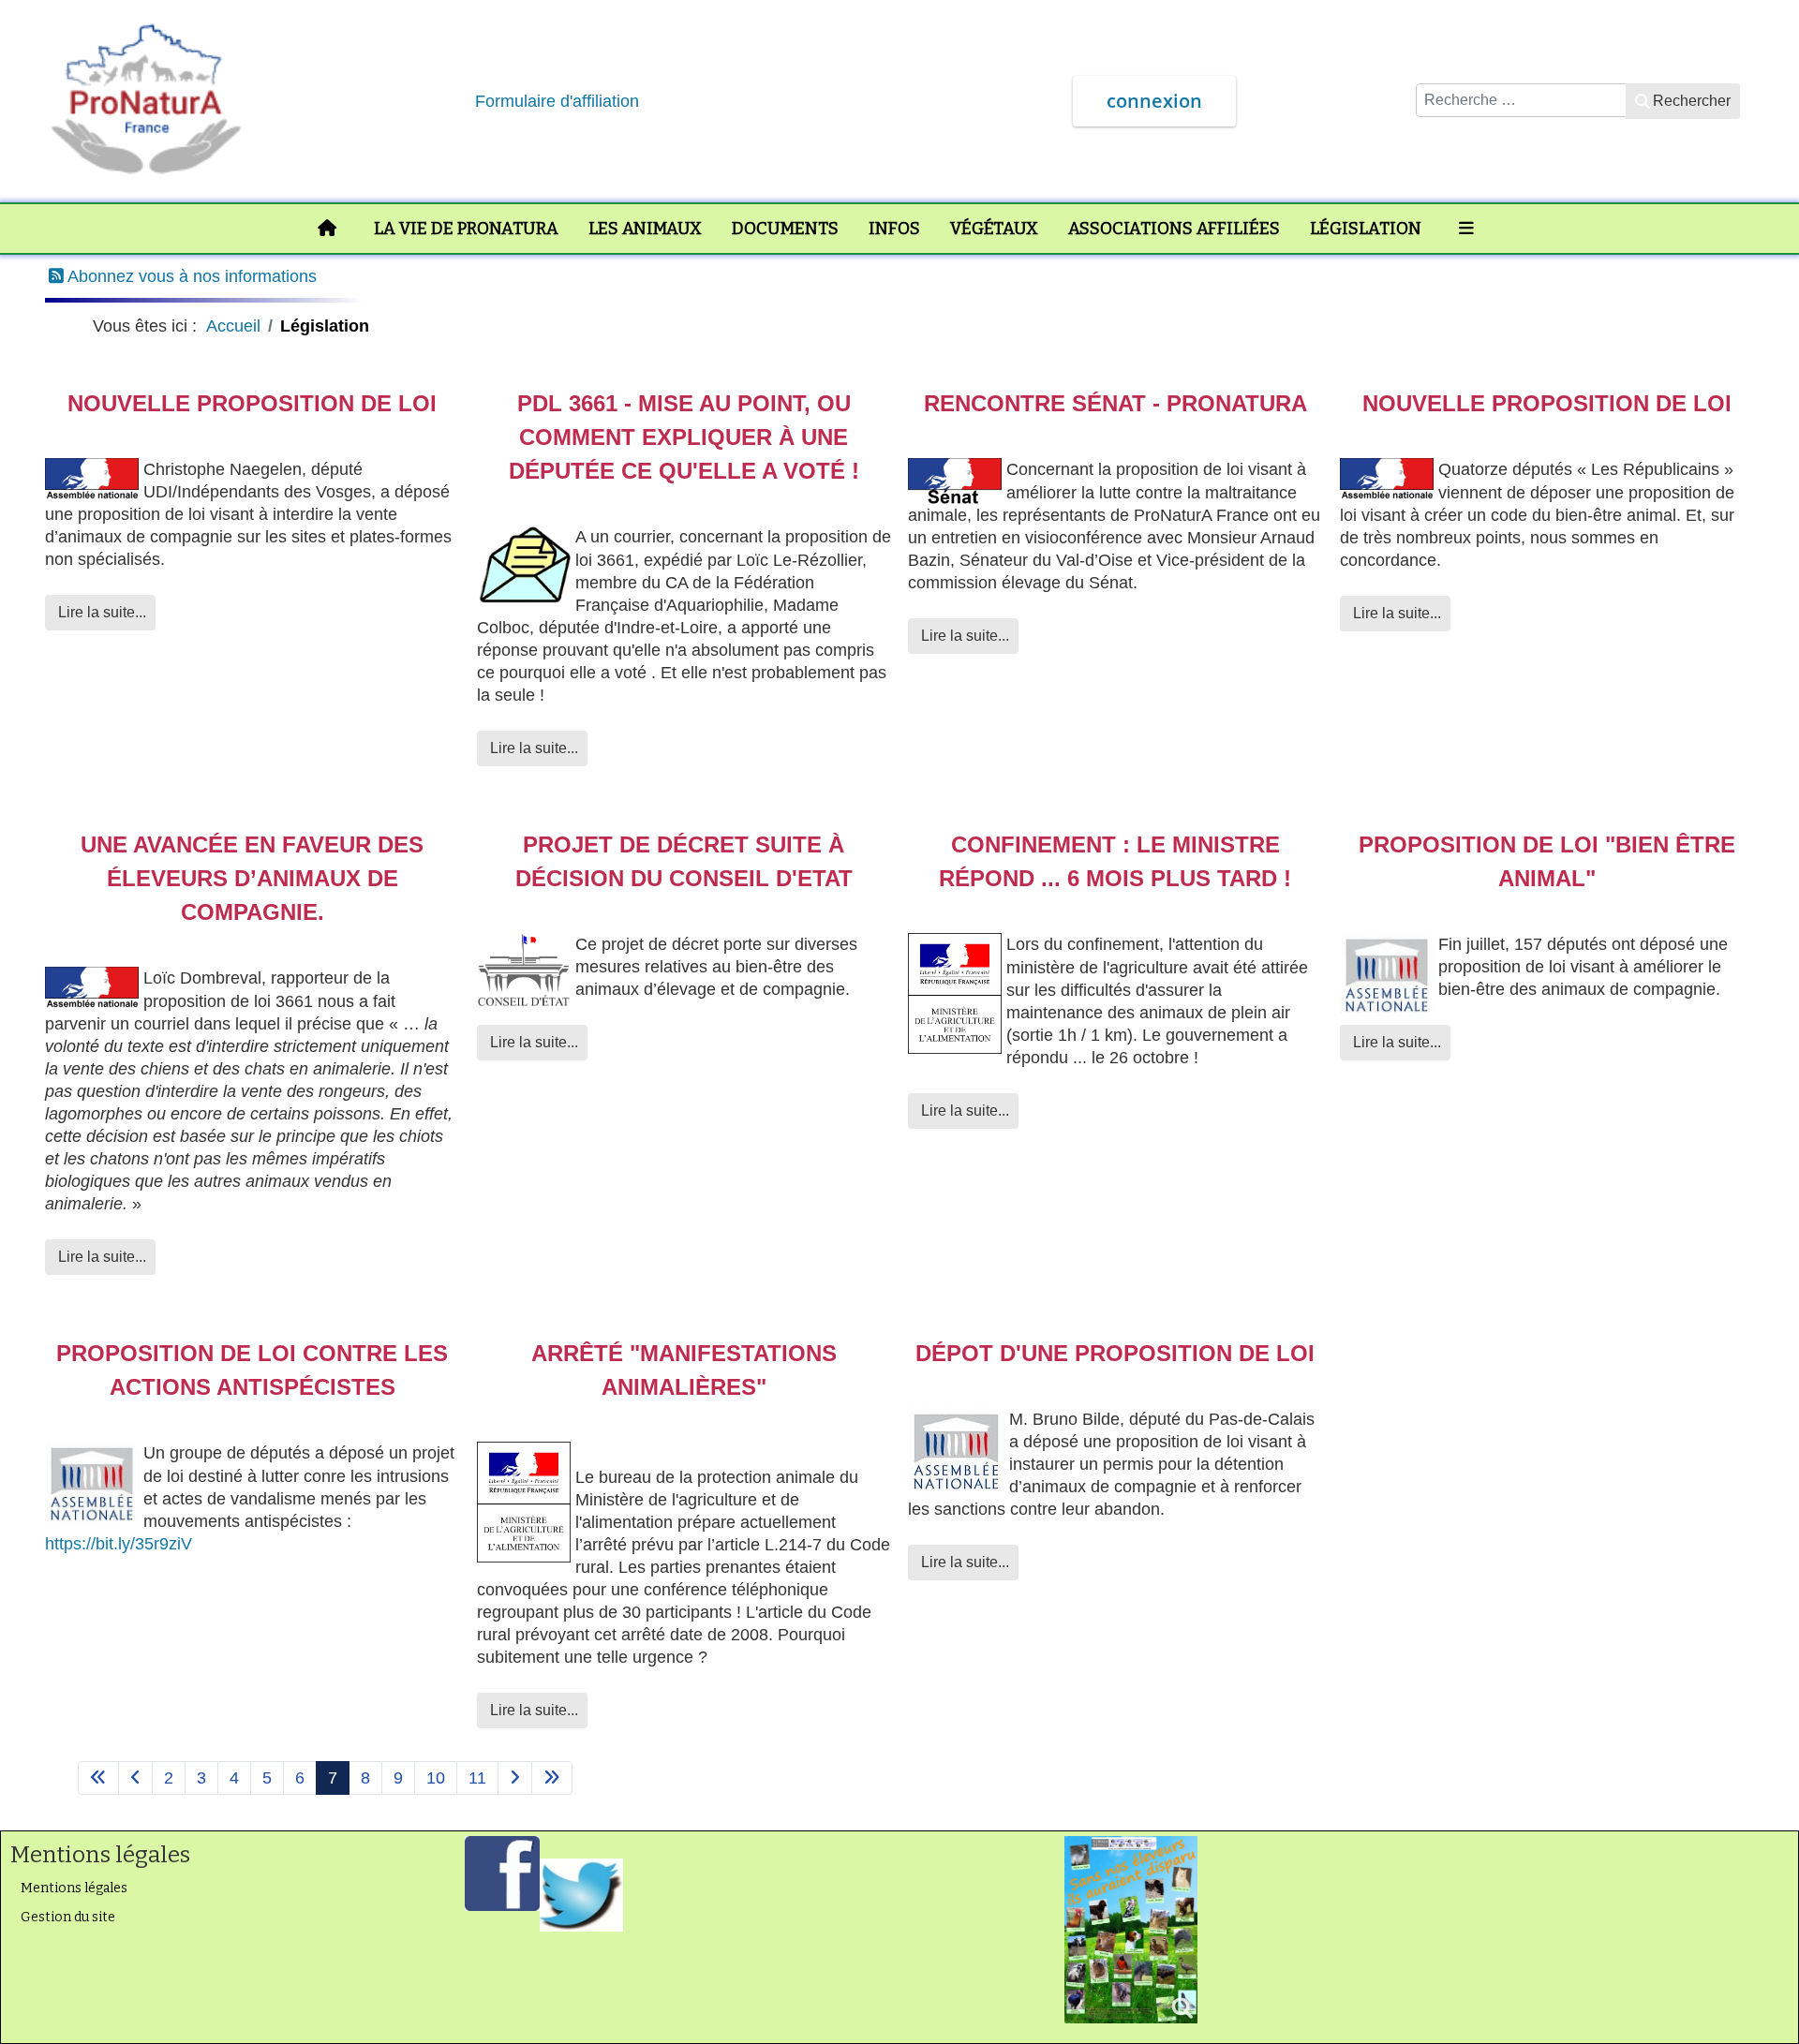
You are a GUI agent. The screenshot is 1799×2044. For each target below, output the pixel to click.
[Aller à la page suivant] (515, 1778)
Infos (894, 229)
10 (436, 1778)
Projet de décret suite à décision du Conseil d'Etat (684, 861)
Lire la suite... (100, 612)
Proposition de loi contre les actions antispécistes (252, 1370)
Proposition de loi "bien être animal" (1547, 861)
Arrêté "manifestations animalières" (684, 1370)
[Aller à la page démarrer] (98, 1778)
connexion (1154, 101)
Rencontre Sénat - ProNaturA (1115, 403)
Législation (1366, 229)
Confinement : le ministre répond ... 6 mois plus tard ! (1115, 861)
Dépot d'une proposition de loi (1115, 1353)
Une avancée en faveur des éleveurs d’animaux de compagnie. (252, 878)
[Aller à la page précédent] (135, 1778)
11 (477, 1778)
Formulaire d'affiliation (557, 101)
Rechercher (1692, 101)
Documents (785, 229)
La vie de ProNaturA (466, 229)
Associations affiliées (1174, 229)
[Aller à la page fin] (552, 1778)
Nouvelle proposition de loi (252, 403)
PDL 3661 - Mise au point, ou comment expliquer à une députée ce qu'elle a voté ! (684, 437)
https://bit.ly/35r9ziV (119, 1544)
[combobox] (1521, 100)
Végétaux (994, 229)
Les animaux (645, 229)
